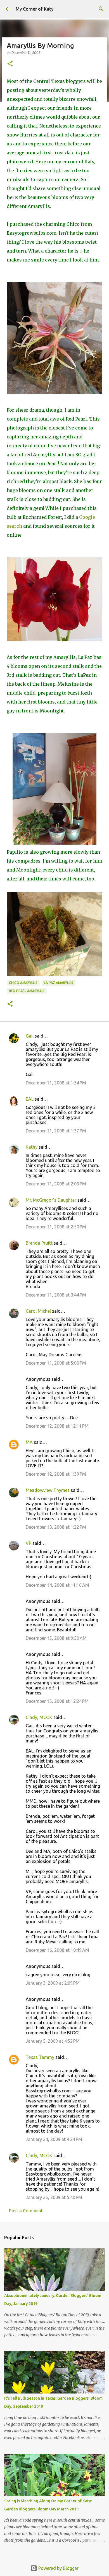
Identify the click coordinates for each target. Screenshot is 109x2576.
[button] (10, 64)
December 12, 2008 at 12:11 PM (57, 1426)
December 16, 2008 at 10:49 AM (57, 1950)
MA (29, 1442)
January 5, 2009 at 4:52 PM (53, 2041)
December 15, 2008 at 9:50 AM (56, 1638)
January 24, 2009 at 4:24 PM (54, 2139)
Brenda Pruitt (39, 1243)
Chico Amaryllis (23, 983)
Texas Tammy (40, 2057)
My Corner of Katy (35, 9)
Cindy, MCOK (39, 1717)
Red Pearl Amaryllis (27, 991)
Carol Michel (38, 1311)
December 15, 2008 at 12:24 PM (57, 1701)
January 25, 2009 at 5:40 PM (54, 2197)
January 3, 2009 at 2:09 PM (53, 1983)
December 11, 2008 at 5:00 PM (56, 1363)
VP (29, 1543)
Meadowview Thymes (48, 1490)
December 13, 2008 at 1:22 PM (56, 1527)
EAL (30, 1099)
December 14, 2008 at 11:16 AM (57, 1585)
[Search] (101, 9)
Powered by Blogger (58, 2568)
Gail (30, 1036)
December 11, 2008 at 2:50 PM (56, 1227)
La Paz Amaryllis (59, 983)
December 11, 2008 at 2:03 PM (56, 1184)
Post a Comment (26, 2211)
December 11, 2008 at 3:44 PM (56, 1295)
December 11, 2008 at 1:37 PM (56, 1131)
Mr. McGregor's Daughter (51, 1200)
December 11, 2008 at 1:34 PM (56, 1083)
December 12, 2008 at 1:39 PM (56, 1474)
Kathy (32, 1147)
